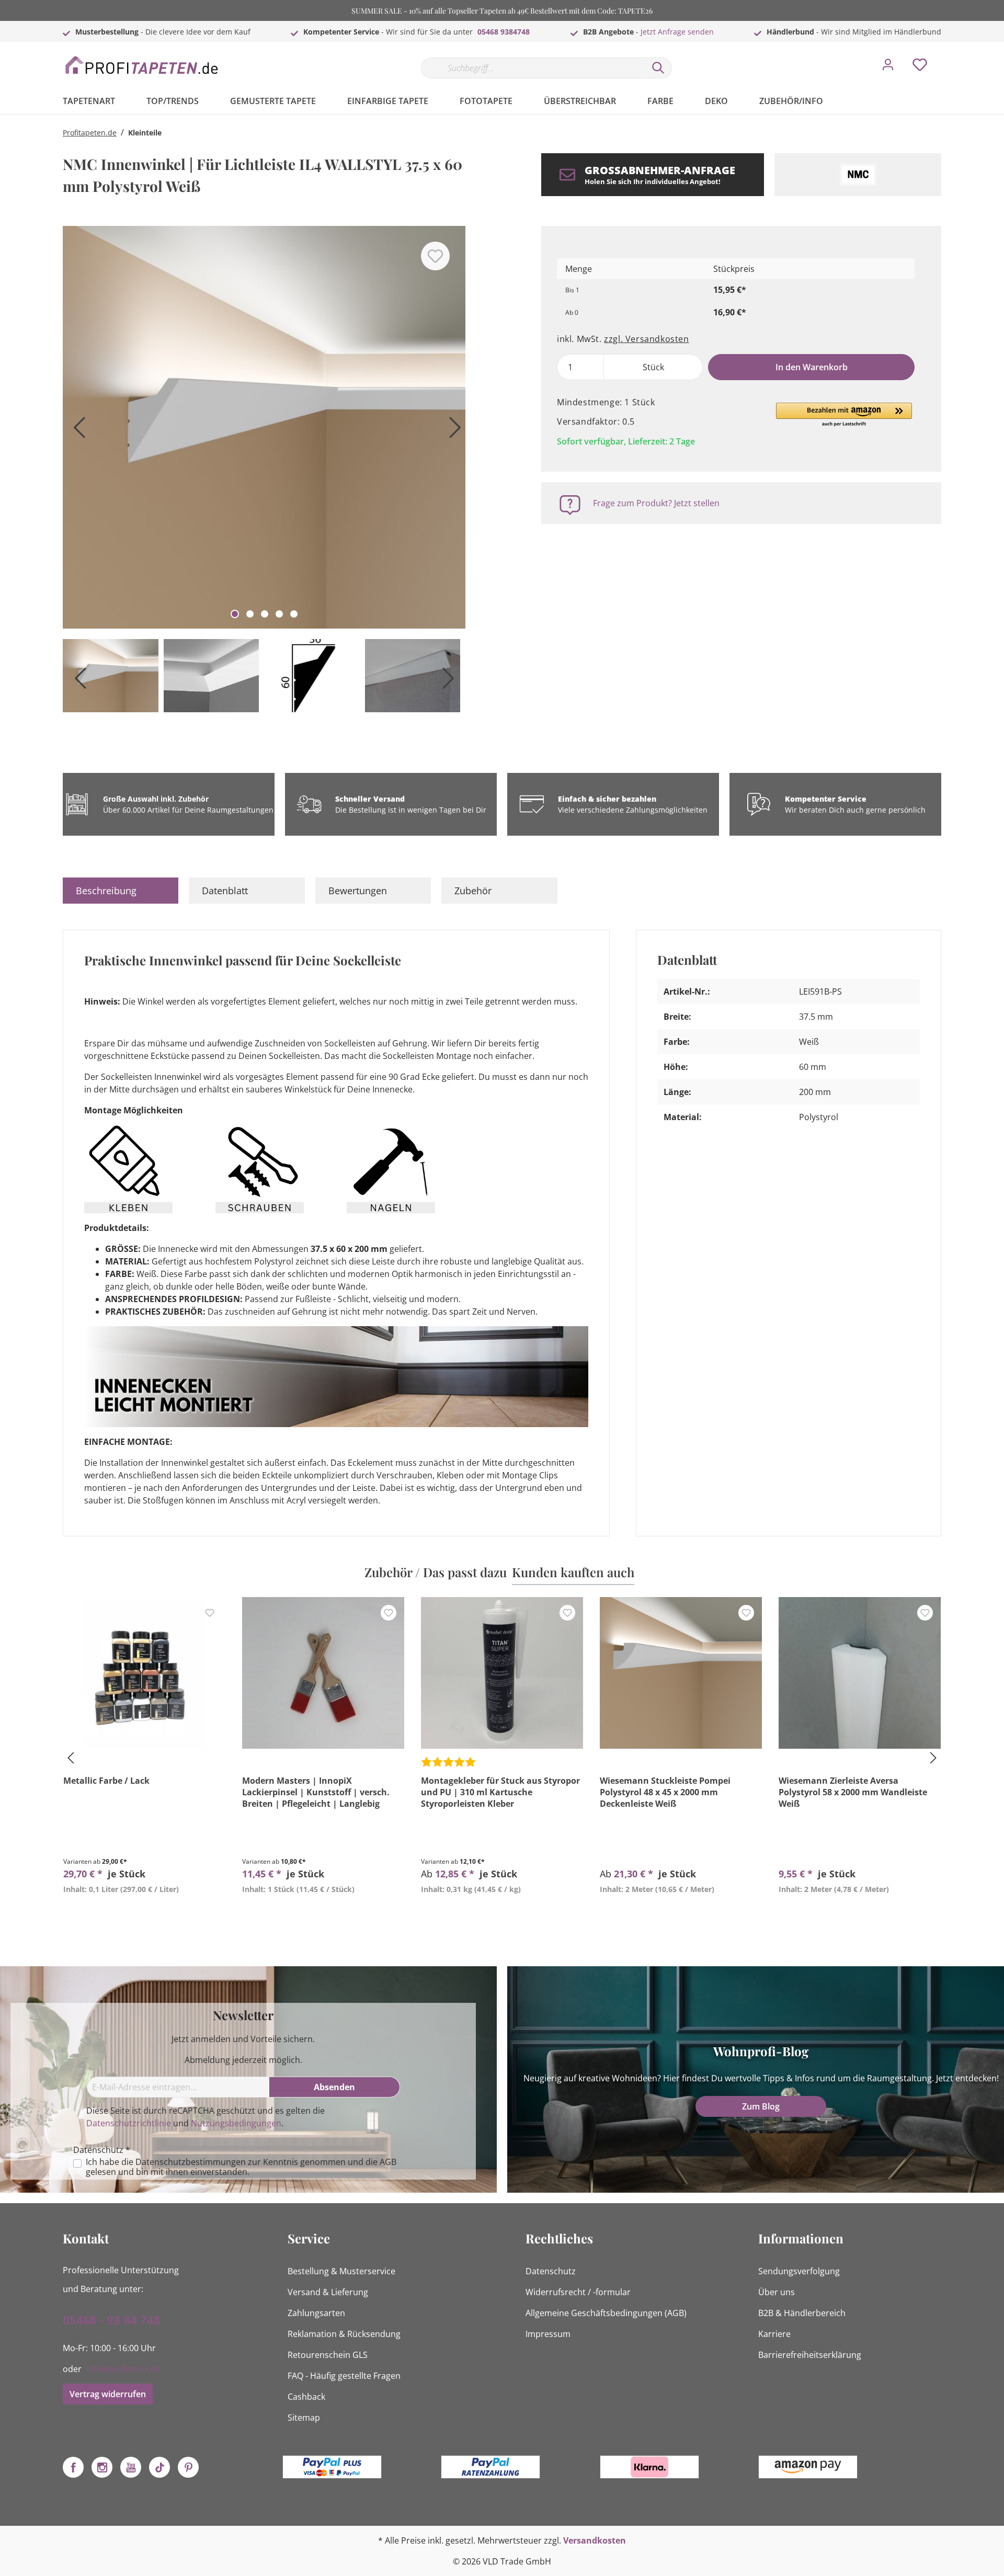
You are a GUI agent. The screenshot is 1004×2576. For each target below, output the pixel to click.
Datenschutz (551, 2271)
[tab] (121, 891)
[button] (844, 415)
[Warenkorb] (945, 57)
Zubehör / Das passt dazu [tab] (436, 1572)
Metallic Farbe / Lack (106, 1781)
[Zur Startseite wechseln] (141, 66)
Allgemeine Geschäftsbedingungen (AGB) (606, 2313)
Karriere (774, 2334)
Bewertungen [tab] (358, 891)
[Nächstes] (452, 431)
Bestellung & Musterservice (341, 2271)
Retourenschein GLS (328, 2355)
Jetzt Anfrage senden (677, 32)
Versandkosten (595, 2540)
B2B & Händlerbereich (802, 2313)
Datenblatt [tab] (225, 891)
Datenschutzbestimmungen (191, 2162)
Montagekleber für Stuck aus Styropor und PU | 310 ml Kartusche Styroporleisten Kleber (500, 1792)
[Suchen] (658, 68)
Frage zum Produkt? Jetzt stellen (656, 503)
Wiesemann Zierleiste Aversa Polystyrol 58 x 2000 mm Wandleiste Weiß (853, 1792)
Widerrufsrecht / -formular (578, 2292)
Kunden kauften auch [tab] (573, 1572)
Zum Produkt (144, 1913)
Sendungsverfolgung (799, 2271)
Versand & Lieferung (328, 2292)
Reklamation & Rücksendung (344, 2334)
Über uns (777, 2292)
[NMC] (858, 175)
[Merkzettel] (920, 67)
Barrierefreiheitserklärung (810, 2355)
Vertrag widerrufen (108, 2394)
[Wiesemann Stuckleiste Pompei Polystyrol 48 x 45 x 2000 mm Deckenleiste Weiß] (681, 1673)
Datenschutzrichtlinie (129, 2123)
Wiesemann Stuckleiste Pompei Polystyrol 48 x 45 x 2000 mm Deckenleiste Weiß (665, 1792)
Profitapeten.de (90, 133)
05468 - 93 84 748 (112, 2320)
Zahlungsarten (316, 2313)
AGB (388, 2162)
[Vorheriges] (76, 431)
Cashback (306, 2397)
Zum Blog (761, 2106)
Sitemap (304, 2418)
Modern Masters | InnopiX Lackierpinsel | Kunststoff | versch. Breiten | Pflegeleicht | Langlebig (316, 1792)
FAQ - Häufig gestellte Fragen (344, 2376)
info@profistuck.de (123, 2369)
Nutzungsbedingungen (236, 2123)
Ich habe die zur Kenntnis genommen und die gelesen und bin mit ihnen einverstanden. (241, 2167)
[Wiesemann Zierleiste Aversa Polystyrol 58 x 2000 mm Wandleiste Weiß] (860, 1673)
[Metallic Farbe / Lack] (144, 1673)
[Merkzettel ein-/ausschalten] (435, 256)
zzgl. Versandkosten (646, 339)
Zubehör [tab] (473, 891)
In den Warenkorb (812, 367)
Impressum (548, 2334)
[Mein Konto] (888, 67)
